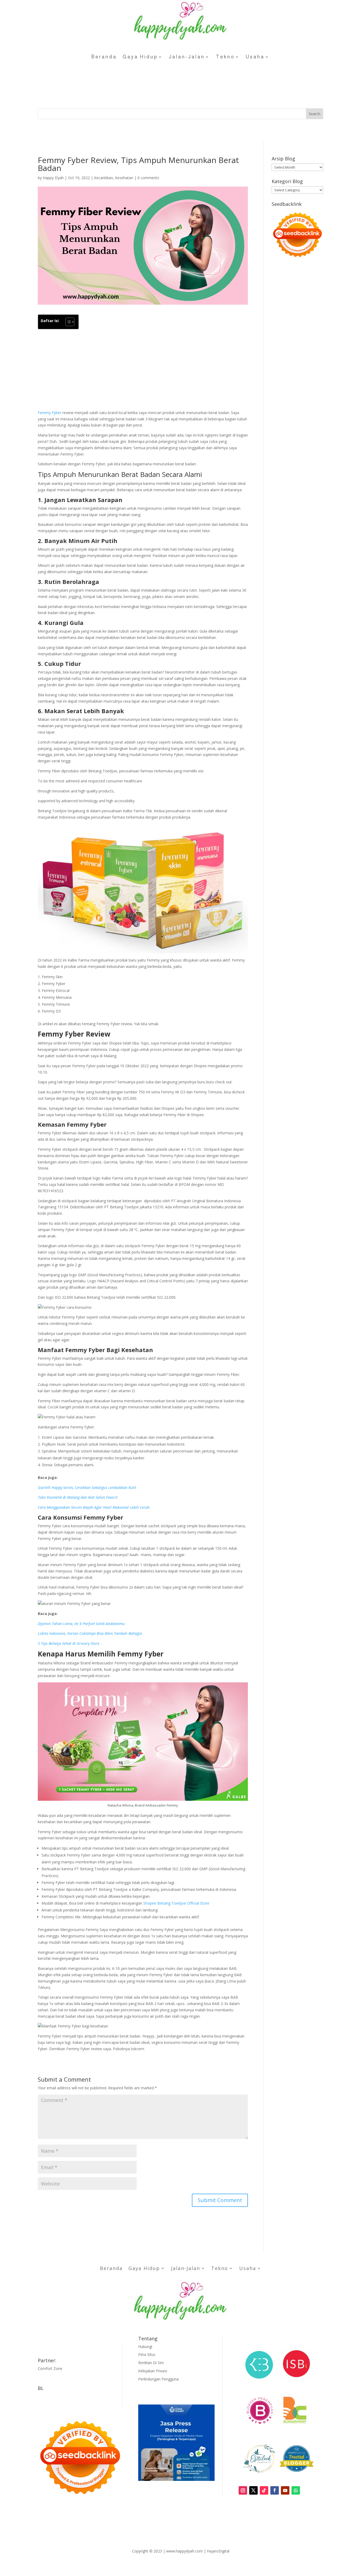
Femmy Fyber (50, 413)
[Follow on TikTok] (264, 2490)
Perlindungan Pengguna (158, 2379)
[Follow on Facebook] (275, 2490)
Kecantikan (103, 178)
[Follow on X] (253, 2490)
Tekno (225, 57)
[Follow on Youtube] (285, 2490)
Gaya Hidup (140, 57)
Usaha (255, 57)
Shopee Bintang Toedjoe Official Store (176, 1903)
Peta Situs (147, 2354)
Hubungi (145, 2347)
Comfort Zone (50, 2368)
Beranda (104, 57)
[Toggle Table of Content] (67, 322)
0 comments (148, 178)
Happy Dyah (53, 178)
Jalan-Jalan (187, 57)
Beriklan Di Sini (151, 2363)
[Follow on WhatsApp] (296, 2490)
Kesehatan (124, 178)
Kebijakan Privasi (153, 2371)
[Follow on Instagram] (243, 2490)
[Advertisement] (143, 370)
